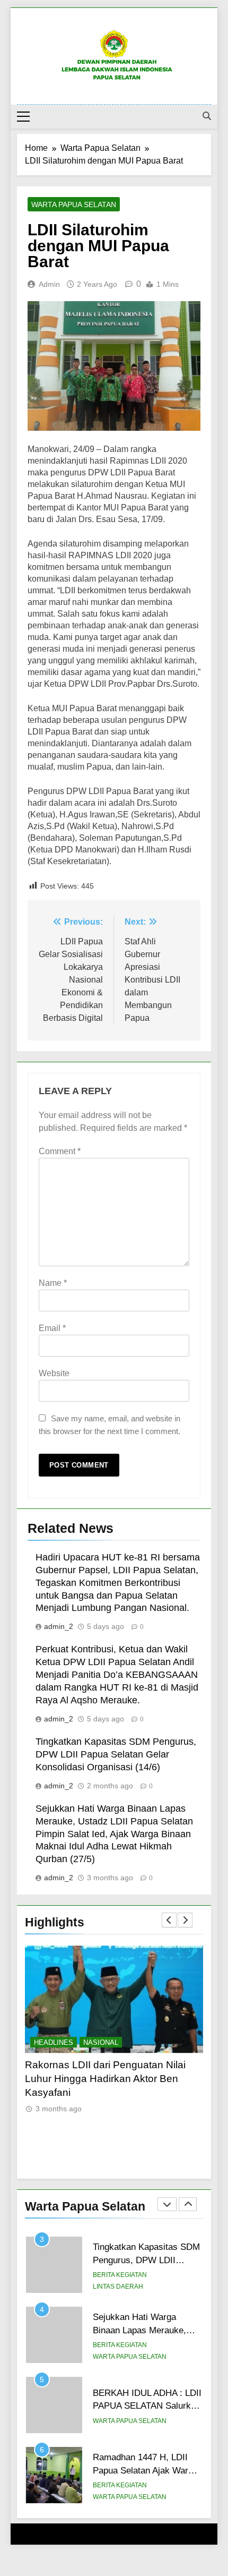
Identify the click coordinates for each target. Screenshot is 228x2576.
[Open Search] (207, 116)
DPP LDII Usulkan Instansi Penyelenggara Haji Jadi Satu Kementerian (93, 2079)
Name (53, 1283)
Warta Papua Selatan (74, 204)
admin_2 (59, 1626)
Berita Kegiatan (120, 2275)
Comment (60, 1151)
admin (49, 284)
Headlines (54, 2042)
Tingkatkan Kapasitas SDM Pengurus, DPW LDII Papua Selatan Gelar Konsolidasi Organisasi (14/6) (116, 1754)
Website (54, 1373)
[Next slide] (185, 1920)
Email (52, 1328)
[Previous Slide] (169, 1920)
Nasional (101, 2042)
